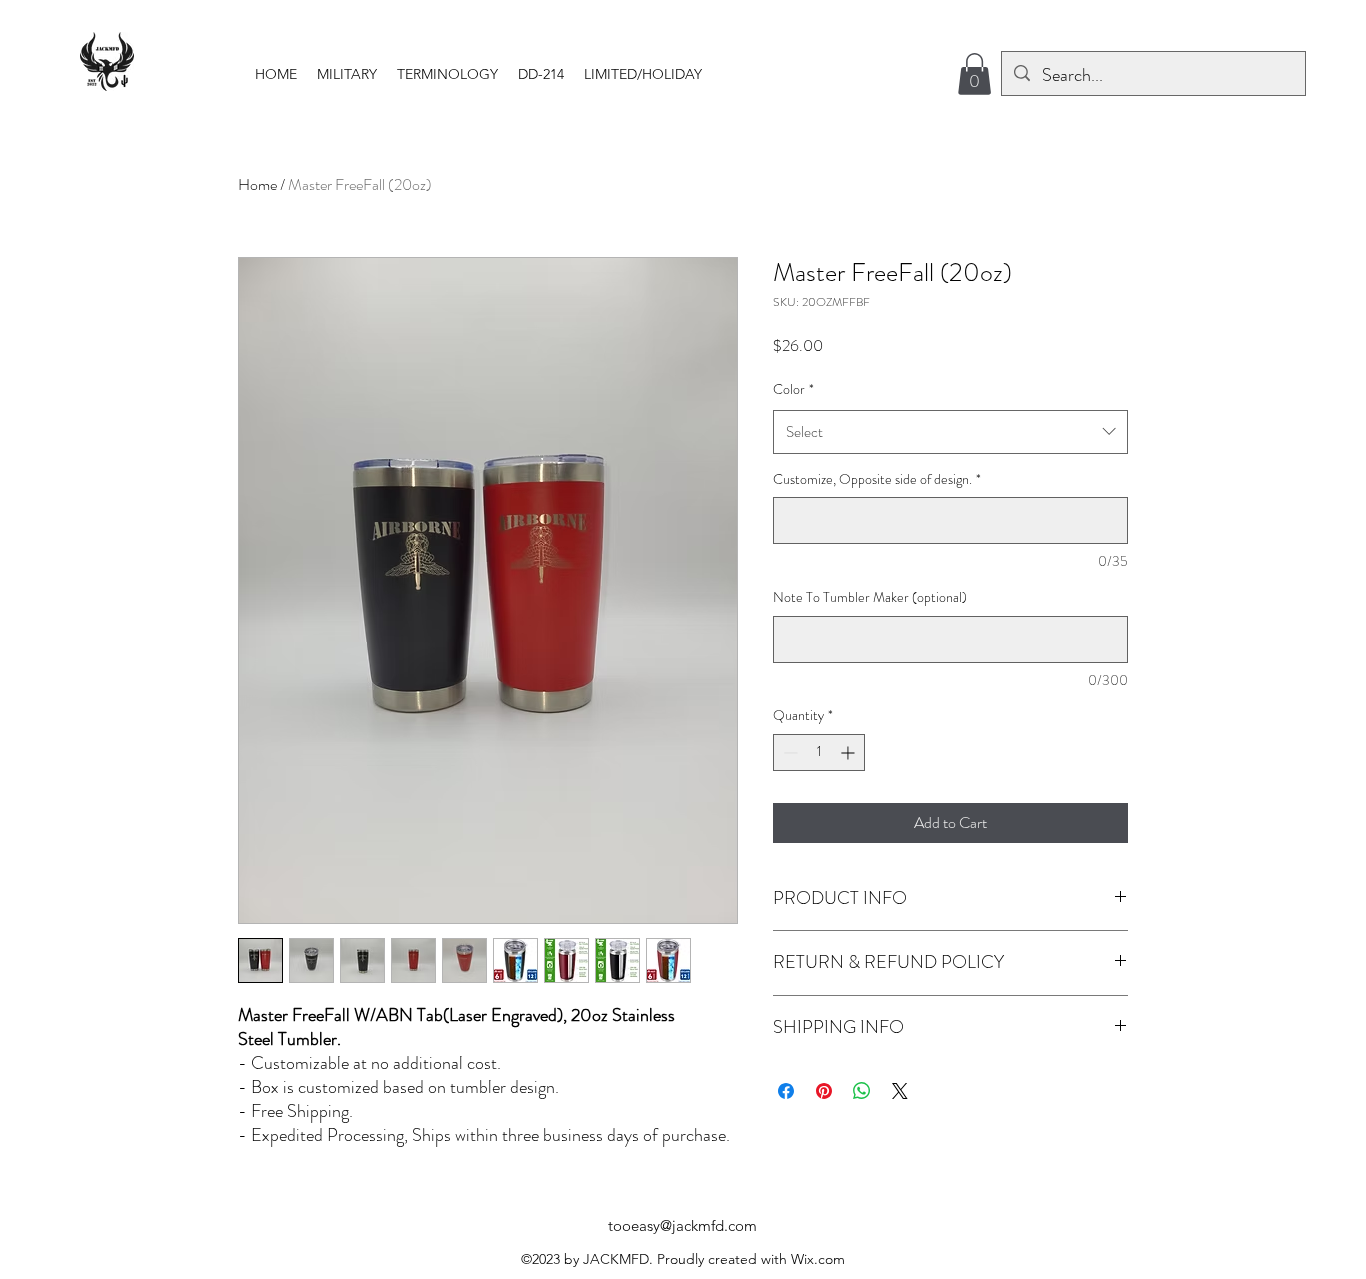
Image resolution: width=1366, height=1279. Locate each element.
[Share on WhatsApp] (862, 1091)
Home (257, 184)
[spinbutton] (819, 752)
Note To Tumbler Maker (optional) (870, 597)
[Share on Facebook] (786, 1091)
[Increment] (849, 752)
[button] (347, 74)
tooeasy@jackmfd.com (682, 1225)
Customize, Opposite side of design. (877, 479)
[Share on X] (900, 1091)
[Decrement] (788, 752)
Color (793, 389)
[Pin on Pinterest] (824, 1091)
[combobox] (950, 432)
